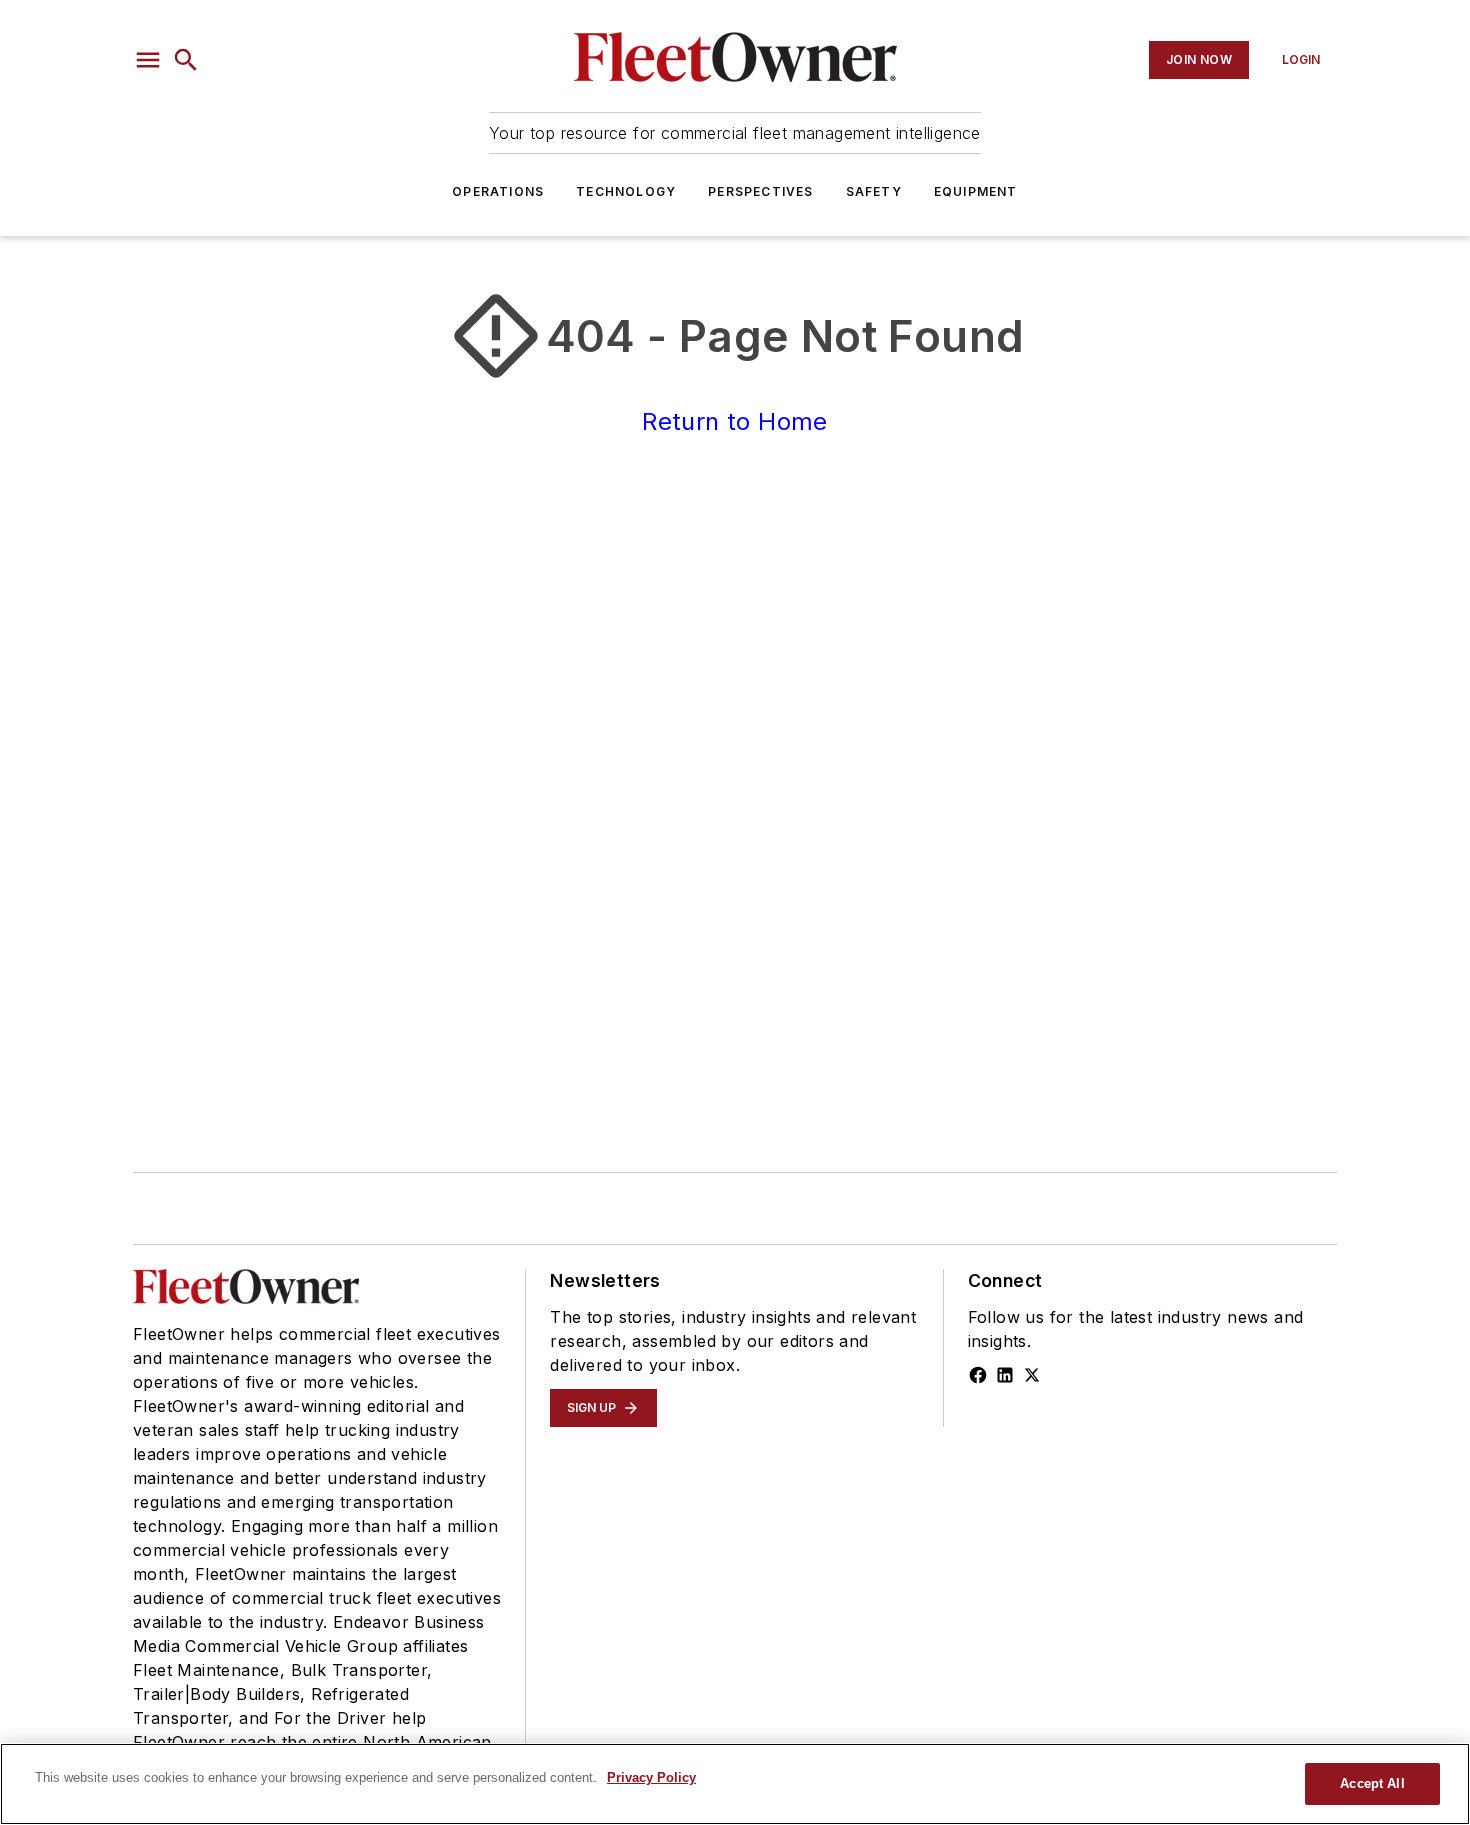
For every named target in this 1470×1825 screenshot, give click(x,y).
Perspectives (760, 191)
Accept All (1372, 1783)
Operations (498, 191)
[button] (148, 60)
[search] (186, 60)
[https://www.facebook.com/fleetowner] (978, 1375)
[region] (735, 1784)
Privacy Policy (651, 1777)
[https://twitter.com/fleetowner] (1032, 1375)
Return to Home (735, 421)
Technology (626, 191)
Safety (874, 191)
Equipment (976, 191)
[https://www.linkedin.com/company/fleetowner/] (1005, 1375)
